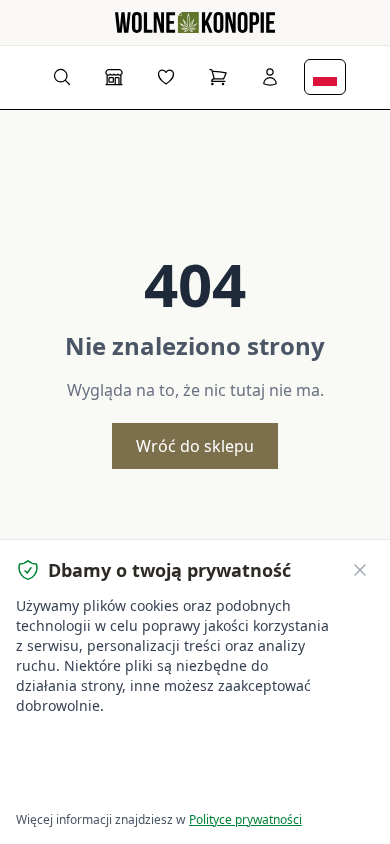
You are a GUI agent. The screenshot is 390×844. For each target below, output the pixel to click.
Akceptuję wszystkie (89, 746)
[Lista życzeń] (166, 77)
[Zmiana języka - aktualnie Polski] (325, 77)
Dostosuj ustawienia (89, 784)
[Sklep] (114, 77)
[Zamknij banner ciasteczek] (360, 570)
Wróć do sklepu (195, 446)
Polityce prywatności (245, 819)
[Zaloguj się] (270, 77)
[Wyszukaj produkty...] (62, 77)
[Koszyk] (218, 77)
